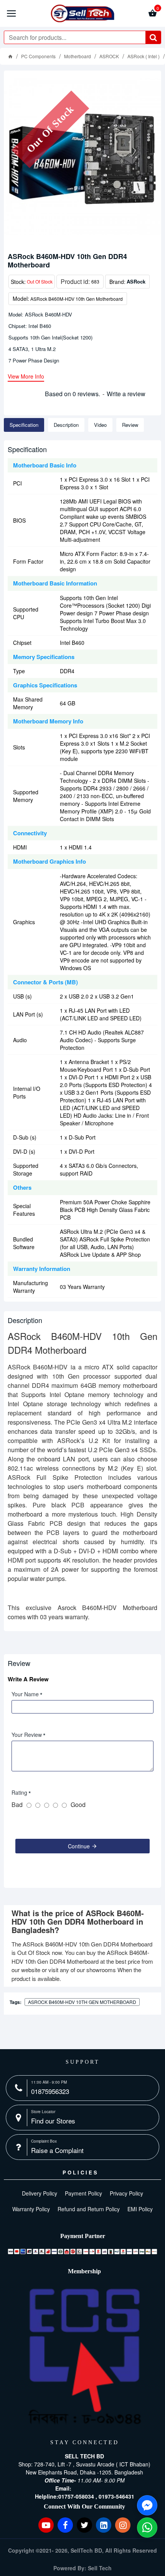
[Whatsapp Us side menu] (147, 2528)
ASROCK (109, 56)
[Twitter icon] (84, 2525)
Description (66, 425)
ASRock (136, 281)
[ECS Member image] (84, 2357)
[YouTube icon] (46, 2525)
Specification (24, 425)
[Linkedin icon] (104, 2525)
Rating (19, 1792)
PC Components (38, 56)
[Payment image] (82, 2251)
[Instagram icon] (123, 2525)
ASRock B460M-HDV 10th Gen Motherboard (82, 2002)
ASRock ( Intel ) (144, 56)
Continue (79, 1846)
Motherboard (78, 56)
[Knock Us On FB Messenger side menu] (147, 2505)
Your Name (25, 1694)
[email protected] (93, 2488)
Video (100, 425)
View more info (26, 377)
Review (130, 425)
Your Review (27, 1735)
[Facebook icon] (65, 2525)
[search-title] (153, 37)
